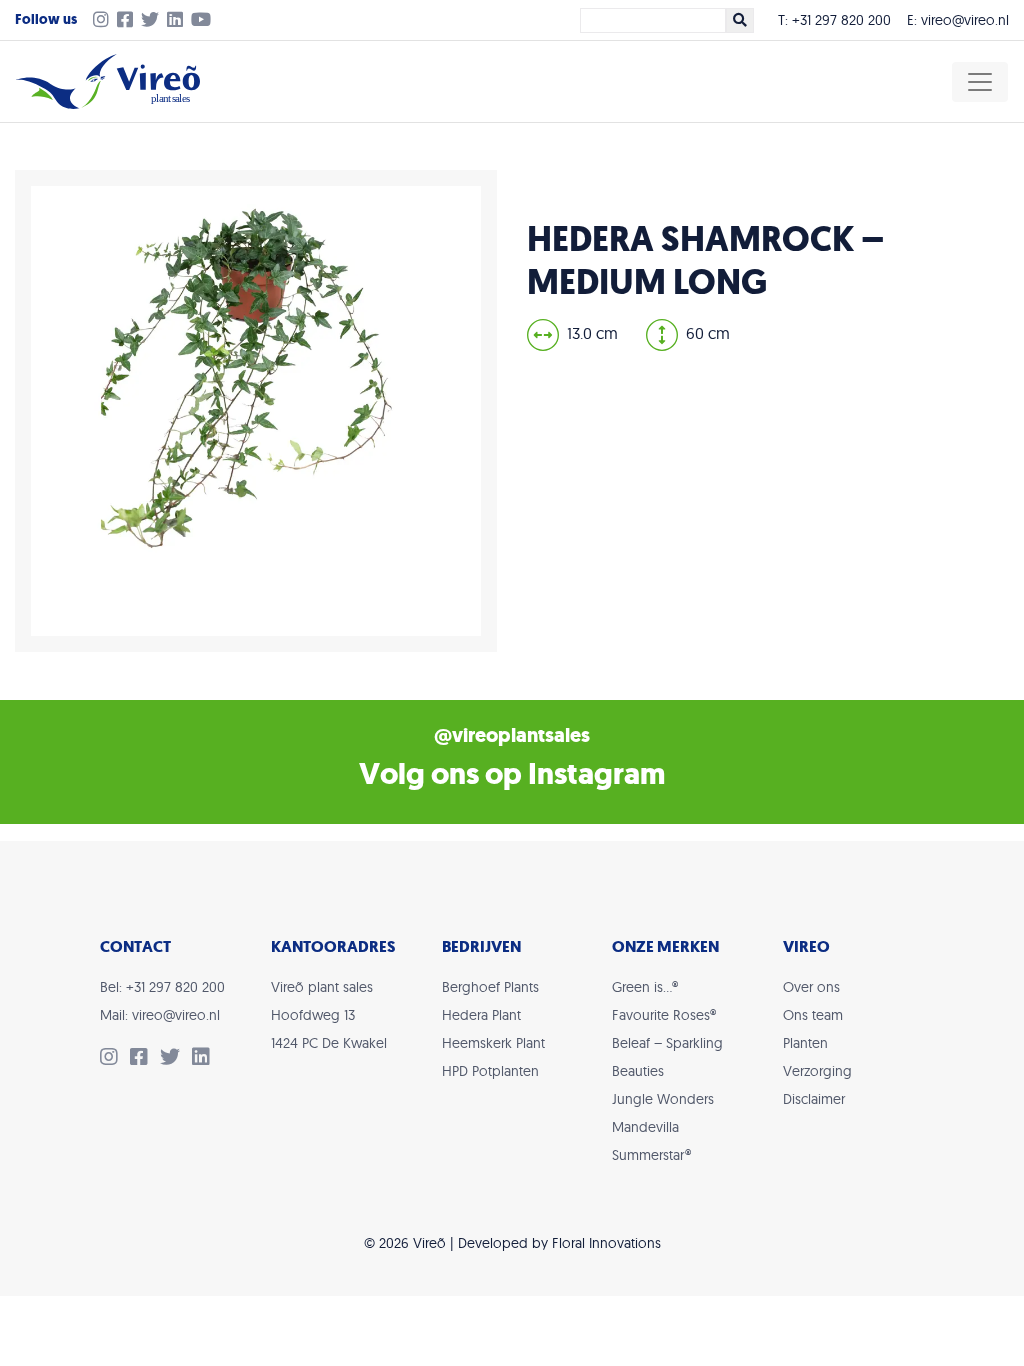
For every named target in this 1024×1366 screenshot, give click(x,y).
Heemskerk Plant (493, 1043)
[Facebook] (129, 21)
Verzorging (817, 1071)
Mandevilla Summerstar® (651, 1141)
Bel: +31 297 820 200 (162, 987)
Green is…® (645, 987)
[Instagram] (97, 21)
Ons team (813, 1015)
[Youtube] (205, 21)
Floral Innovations (606, 1243)
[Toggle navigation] (980, 82)
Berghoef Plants (490, 987)
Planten (805, 1043)
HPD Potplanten (490, 1071)
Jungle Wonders (663, 1099)
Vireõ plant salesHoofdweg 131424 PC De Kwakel (329, 1015)
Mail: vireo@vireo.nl (160, 1015)
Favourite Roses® (664, 1015)
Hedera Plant (481, 1015)
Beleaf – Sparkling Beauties (667, 1057)
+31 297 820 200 (841, 20)
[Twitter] (154, 21)
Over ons (811, 987)
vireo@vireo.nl (965, 20)
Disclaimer (814, 1099)
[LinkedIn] (179, 21)
